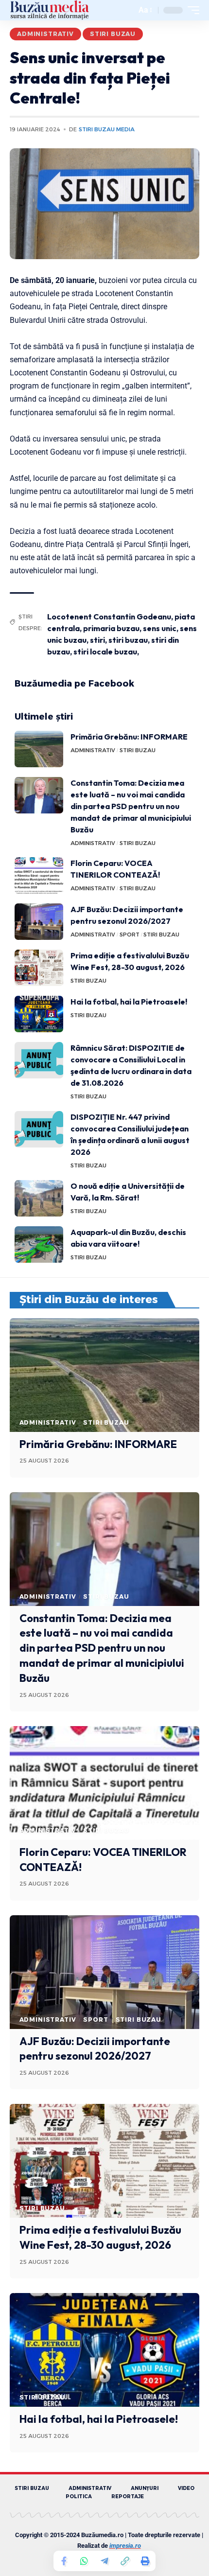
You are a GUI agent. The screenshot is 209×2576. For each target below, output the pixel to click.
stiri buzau (128, 640)
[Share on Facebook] (64, 2561)
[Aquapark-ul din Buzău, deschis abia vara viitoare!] (39, 1244)
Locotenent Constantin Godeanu (109, 617)
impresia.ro (125, 2546)
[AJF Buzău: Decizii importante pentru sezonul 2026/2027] (39, 922)
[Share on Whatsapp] (84, 2561)
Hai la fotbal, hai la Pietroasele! (129, 1002)
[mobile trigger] (191, 10)
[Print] (145, 2561)
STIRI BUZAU (113, 34)
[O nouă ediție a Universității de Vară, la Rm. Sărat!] (39, 1198)
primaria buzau (111, 628)
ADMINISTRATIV (45, 34)
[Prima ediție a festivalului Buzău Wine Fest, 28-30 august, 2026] (39, 968)
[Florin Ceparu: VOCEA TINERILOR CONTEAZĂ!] (39, 875)
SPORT (130, 935)
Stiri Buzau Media (107, 129)
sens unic (160, 628)
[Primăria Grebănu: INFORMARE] (39, 749)
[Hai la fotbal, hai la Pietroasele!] (39, 1014)
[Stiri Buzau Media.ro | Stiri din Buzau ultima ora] (50, 10)
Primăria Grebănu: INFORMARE (129, 737)
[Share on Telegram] (104, 2561)
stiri (97, 640)
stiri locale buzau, (106, 652)
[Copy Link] (125, 2561)
